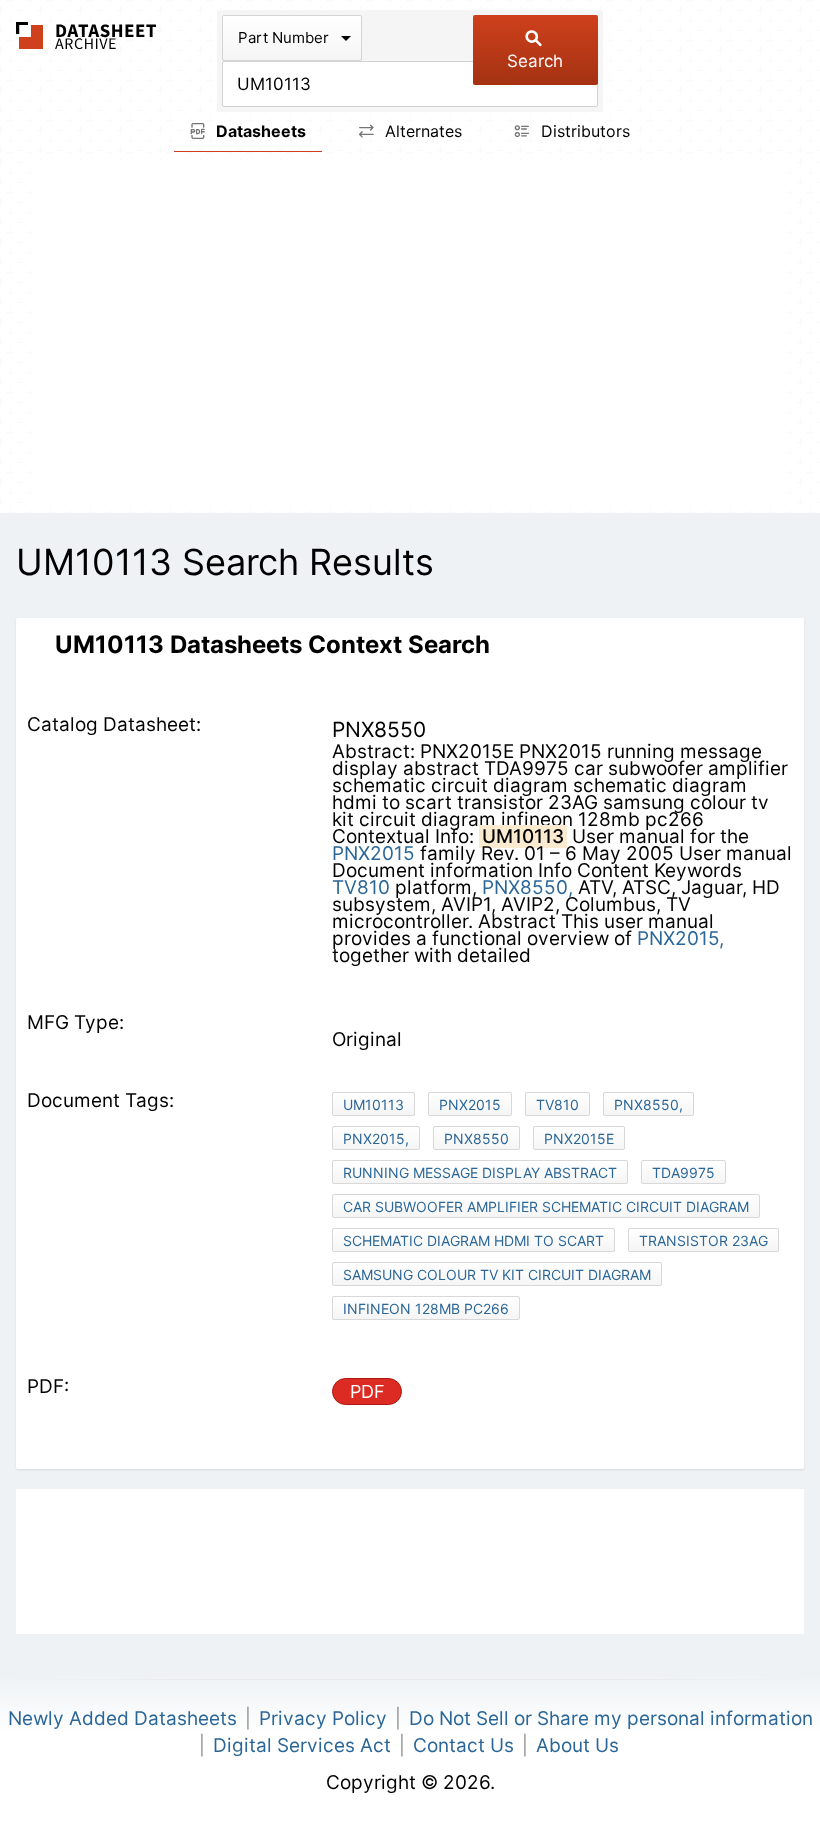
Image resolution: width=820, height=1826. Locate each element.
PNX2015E (579, 1138)
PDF (367, 1391)
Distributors (583, 131)
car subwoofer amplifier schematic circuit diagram (546, 1206)
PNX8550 (476, 1138)
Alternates (421, 131)
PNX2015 (373, 853)
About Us (577, 1745)
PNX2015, (680, 938)
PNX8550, (527, 887)
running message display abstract (480, 1172)
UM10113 (373, 1104)
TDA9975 (683, 1172)
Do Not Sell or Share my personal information (611, 1718)
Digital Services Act (302, 1745)
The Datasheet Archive (86, 35)
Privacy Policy (323, 1718)
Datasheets (259, 131)
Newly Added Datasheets (122, 1718)
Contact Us (463, 1745)
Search (535, 61)
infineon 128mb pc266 (426, 1308)
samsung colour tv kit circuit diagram (497, 1274)
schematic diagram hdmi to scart (473, 1240)
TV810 (361, 887)
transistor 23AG (703, 1240)
